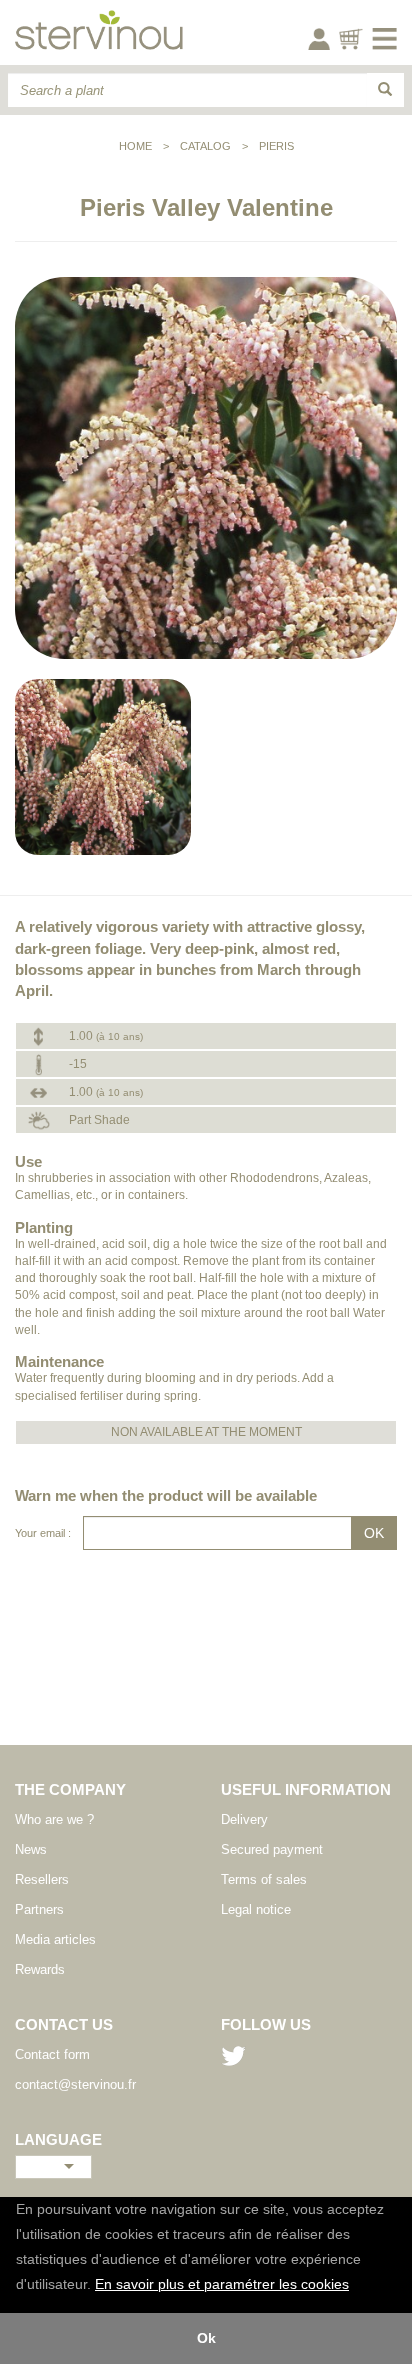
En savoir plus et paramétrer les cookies (222, 2284)
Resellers (42, 1879)
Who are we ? (54, 1819)
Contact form (52, 2054)
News (31, 1849)
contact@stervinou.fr (75, 2084)
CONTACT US (64, 2024)
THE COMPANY (70, 1789)
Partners (39, 1909)
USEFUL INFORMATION (306, 1789)
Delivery (244, 1819)
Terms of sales (264, 1879)
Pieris (276, 146)
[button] (356, 2286)
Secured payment (272, 1849)
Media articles (55, 1939)
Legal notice (256, 1909)
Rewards (40, 1969)
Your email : (43, 1533)
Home (135, 146)
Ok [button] (206, 2338)
